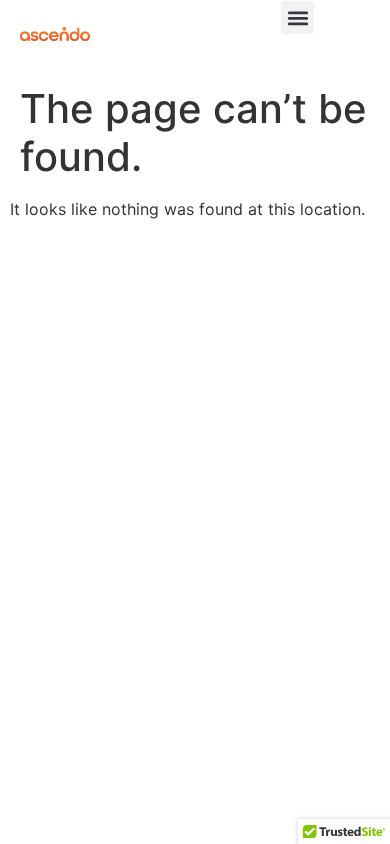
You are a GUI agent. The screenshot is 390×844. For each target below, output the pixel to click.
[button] (297, 17)
